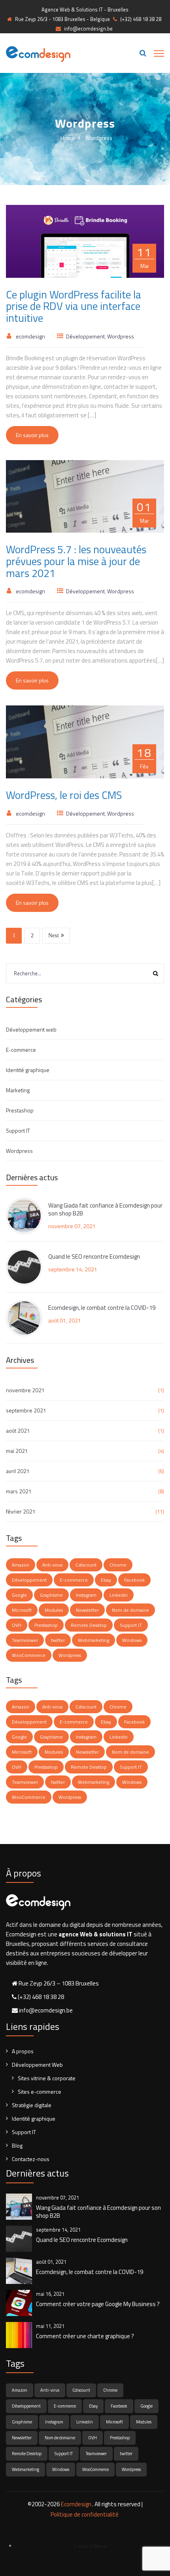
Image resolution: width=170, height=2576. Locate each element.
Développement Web (37, 2065)
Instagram (86, 1595)
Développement (85, 336)
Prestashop (20, 1110)
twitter (58, 1640)
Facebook (134, 1580)
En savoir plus (32, 435)
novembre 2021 (25, 1390)
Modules (54, 1610)
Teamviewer (25, 1640)
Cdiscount (86, 1565)
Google (19, 1595)
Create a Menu (90, 2546)
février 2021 (21, 1511)
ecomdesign (30, 336)
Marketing (18, 1090)
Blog (17, 2145)
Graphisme (51, 1595)
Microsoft (22, 1610)
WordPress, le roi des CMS (64, 795)
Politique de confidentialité (85, 2514)
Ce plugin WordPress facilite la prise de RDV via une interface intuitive (74, 306)
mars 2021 (19, 1491)
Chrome (118, 1565)
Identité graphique (28, 1070)
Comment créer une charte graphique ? (85, 2336)
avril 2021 (18, 1471)
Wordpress (121, 336)
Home (68, 138)
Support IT (18, 1130)
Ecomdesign (76, 2504)
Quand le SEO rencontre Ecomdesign (94, 1257)
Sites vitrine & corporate (47, 2078)
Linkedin (119, 1595)
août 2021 (18, 1430)
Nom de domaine (130, 1610)
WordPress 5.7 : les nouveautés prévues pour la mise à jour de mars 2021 (76, 561)
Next (54, 935)
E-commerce (21, 1050)
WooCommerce (29, 1655)
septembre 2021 (26, 1410)
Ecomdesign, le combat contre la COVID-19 (102, 1308)
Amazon (21, 1565)
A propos (23, 2051)
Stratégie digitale (32, 2105)
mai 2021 (17, 1451)
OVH (17, 1625)
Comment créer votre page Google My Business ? (98, 2304)
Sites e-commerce (40, 2092)
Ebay (106, 1580)
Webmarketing (93, 1640)
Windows (132, 1640)
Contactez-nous (31, 2159)
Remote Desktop (89, 1625)
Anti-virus (52, 1565)
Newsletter (87, 1610)
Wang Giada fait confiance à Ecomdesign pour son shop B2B (105, 1210)
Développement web (31, 1029)
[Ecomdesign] (38, 53)
